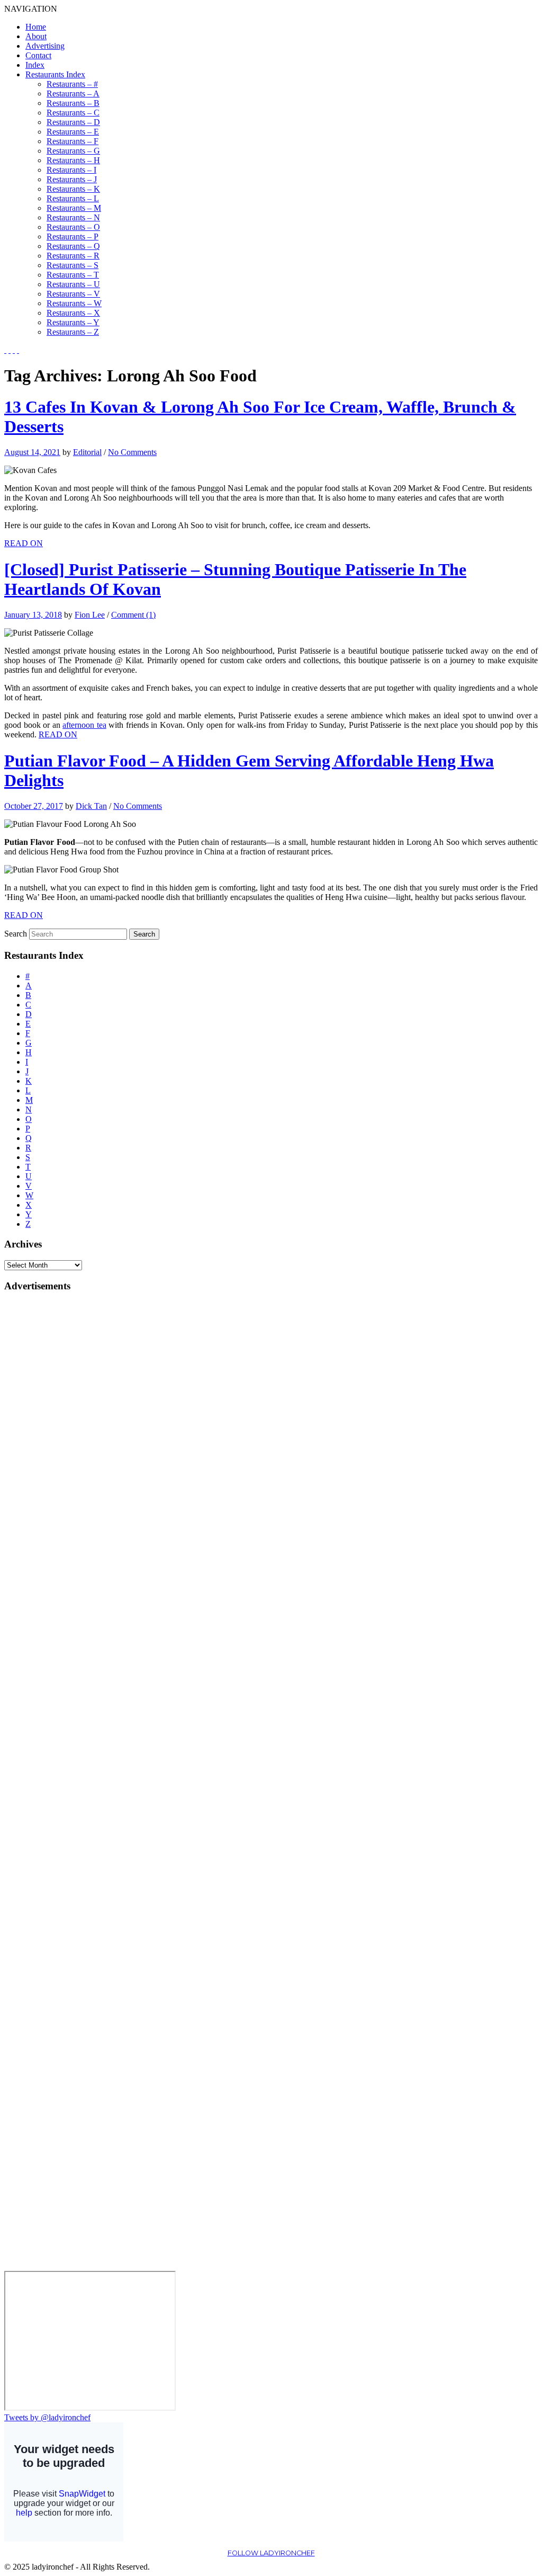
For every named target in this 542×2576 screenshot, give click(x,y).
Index (35, 65)
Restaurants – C (73, 113)
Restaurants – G (73, 151)
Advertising (45, 46)
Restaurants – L (73, 198)
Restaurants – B (73, 103)
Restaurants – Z (73, 332)
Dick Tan (91, 806)
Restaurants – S (73, 265)
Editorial (87, 452)
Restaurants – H (73, 160)
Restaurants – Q (73, 246)
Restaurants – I (71, 170)
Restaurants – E (73, 132)
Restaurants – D (73, 122)
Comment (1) (133, 615)
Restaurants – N (73, 217)
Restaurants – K (73, 189)
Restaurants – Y (73, 322)
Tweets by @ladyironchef (47, 2417)
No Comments (132, 452)
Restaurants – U (73, 284)
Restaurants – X (73, 313)
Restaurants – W (74, 303)
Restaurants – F (73, 141)
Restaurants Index (55, 74)
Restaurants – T (73, 275)
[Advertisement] (47, 1460)
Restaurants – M (74, 208)
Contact (38, 55)
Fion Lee (90, 615)
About (36, 36)
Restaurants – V (73, 294)
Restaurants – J (72, 179)
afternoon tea (84, 725)
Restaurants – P (73, 237)
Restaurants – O (73, 227)
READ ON (24, 543)
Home (36, 27)
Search (16, 934)
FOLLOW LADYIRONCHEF (271, 2553)
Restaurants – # (72, 84)
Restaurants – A (73, 93)
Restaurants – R (73, 256)
